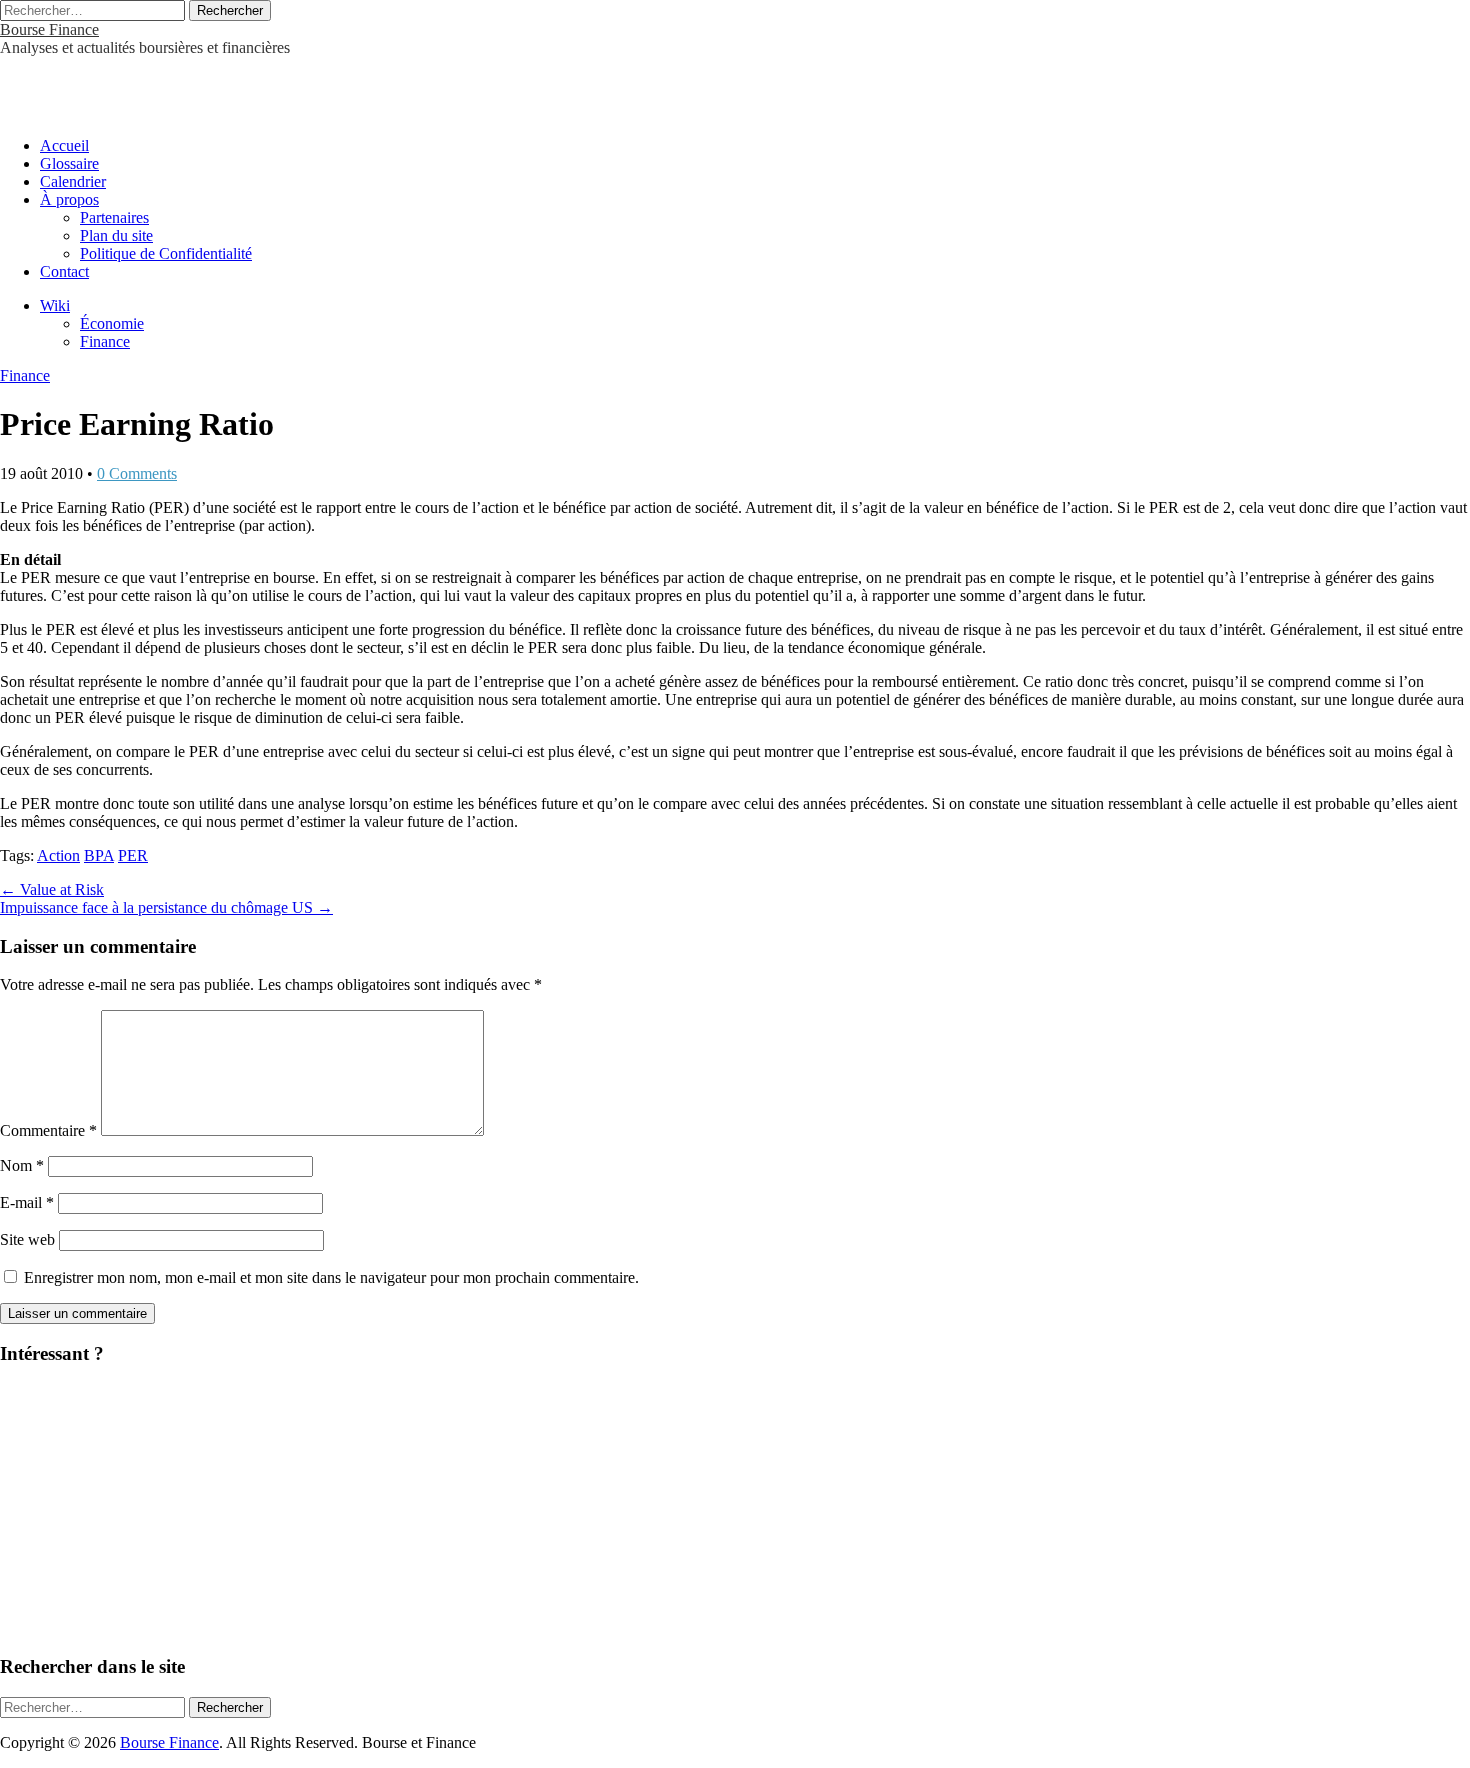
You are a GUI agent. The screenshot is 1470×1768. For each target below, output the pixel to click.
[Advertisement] (234, 87)
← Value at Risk (52, 889)
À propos (69, 199)
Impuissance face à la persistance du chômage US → (166, 907)
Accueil (64, 145)
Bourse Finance (49, 29)
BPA (99, 855)
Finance (105, 341)
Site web (27, 1239)
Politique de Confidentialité (166, 253)
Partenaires (114, 217)
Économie (112, 323)
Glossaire (69, 163)
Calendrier (73, 181)
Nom (22, 1165)
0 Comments (137, 473)
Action (58, 855)
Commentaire (48, 1130)
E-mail (27, 1202)
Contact (64, 271)
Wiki (55, 305)
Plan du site (116, 235)
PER (133, 855)
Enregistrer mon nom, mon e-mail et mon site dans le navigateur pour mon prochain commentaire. (331, 1277)
